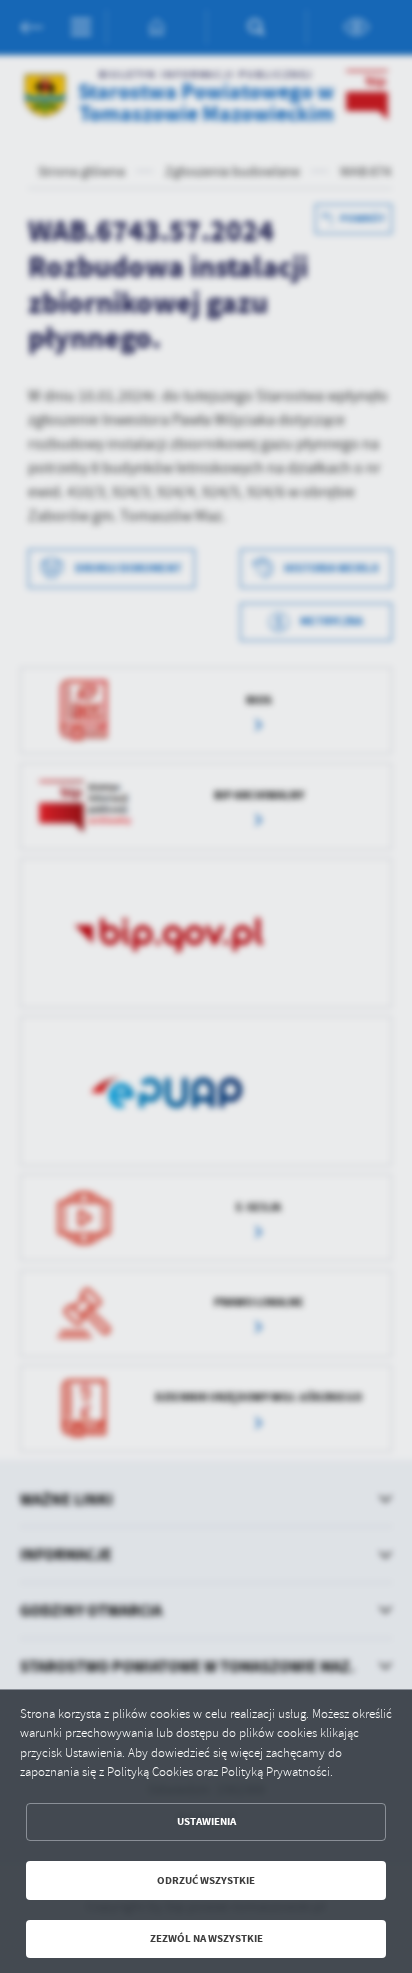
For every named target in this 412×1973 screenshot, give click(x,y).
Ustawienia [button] (206, 1821)
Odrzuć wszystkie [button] (206, 1880)
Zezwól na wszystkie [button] (206, 1938)
